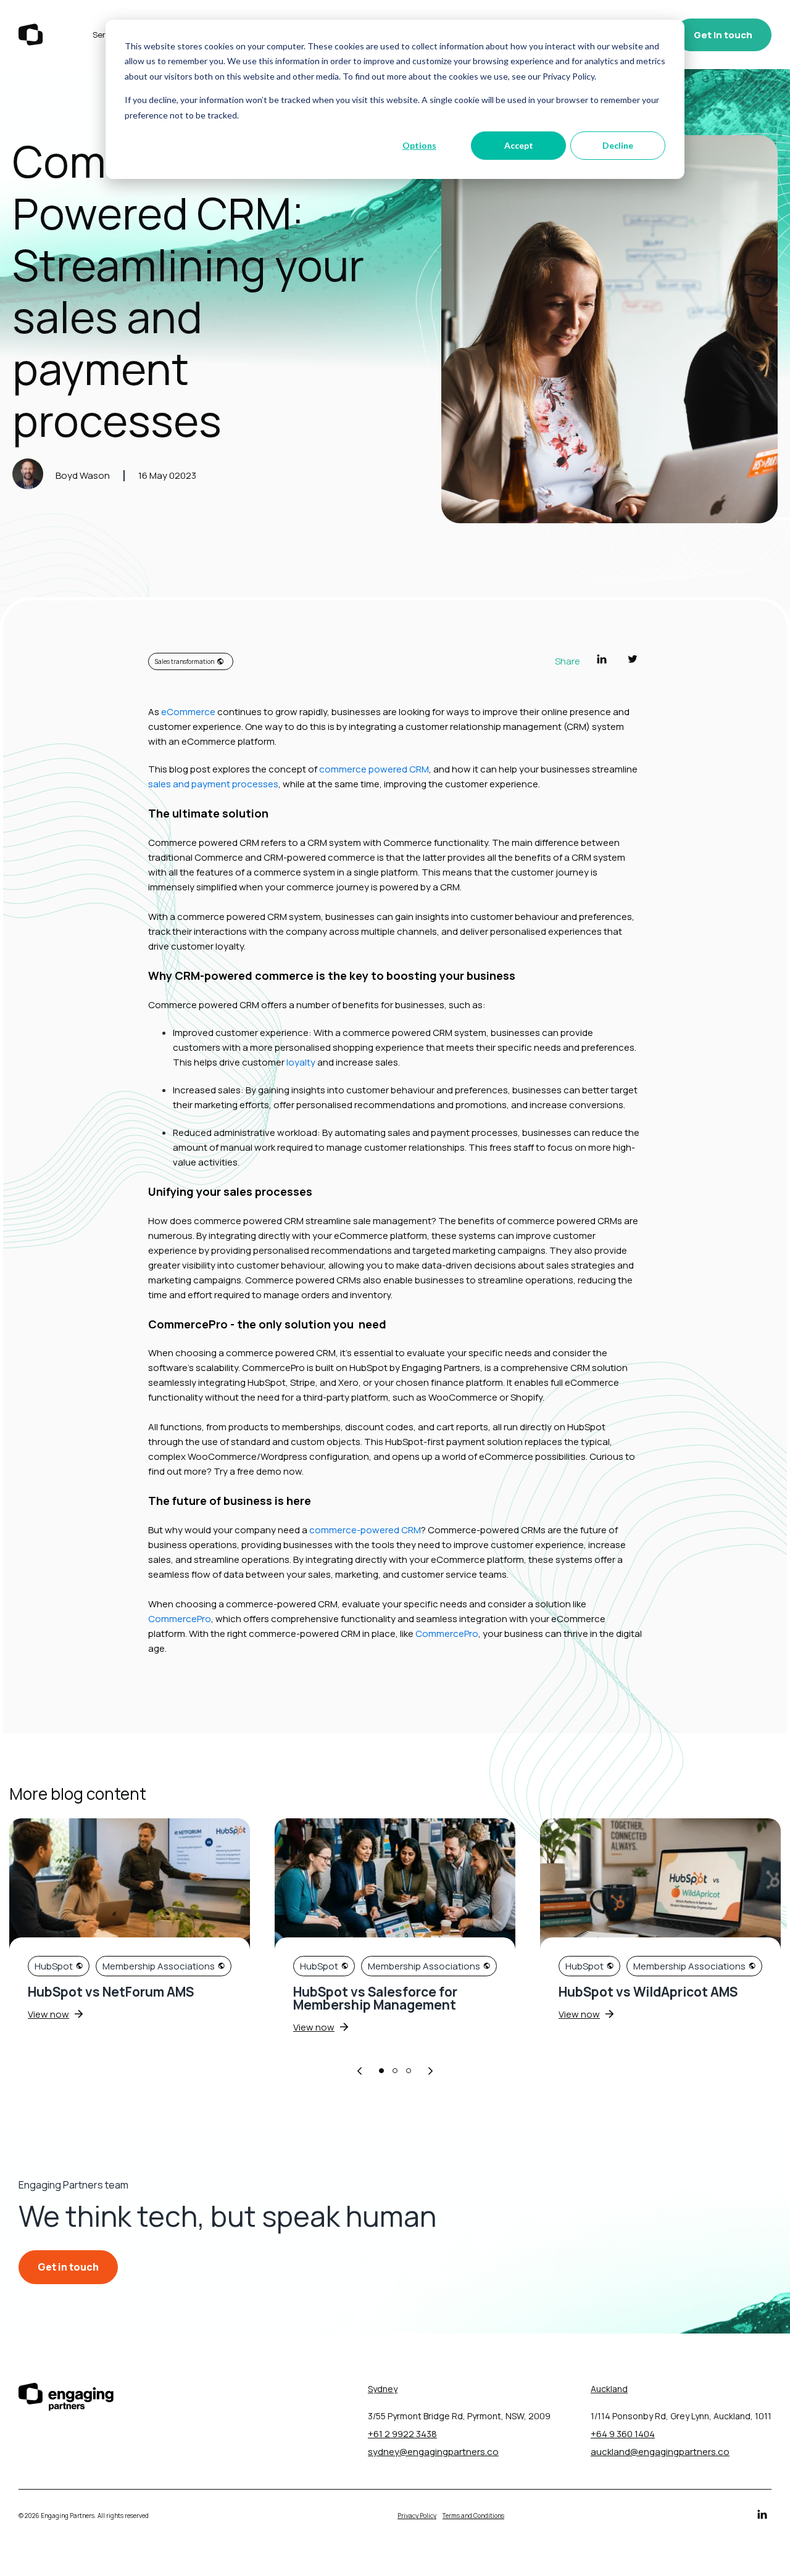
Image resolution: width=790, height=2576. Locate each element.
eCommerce (188, 712)
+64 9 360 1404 (623, 2434)
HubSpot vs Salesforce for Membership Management (375, 1998)
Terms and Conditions (473, 2516)
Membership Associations (159, 1966)
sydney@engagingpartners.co (433, 2452)
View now (48, 2014)
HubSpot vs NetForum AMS (111, 1992)
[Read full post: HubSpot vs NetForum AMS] (130, 1886)
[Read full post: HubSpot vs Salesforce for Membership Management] (395, 1886)
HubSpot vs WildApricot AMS (648, 1992)
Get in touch (723, 35)
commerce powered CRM (374, 769)
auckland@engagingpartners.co (660, 2452)
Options (419, 145)
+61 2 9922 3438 (402, 2434)
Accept (519, 145)
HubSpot (54, 1966)
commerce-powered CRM (365, 1530)
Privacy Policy (417, 2516)
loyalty (301, 1062)
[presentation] (360, 2072)
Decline (618, 145)
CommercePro (180, 1619)
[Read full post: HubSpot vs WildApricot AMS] (660, 1886)
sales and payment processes (213, 784)
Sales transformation (185, 661)
